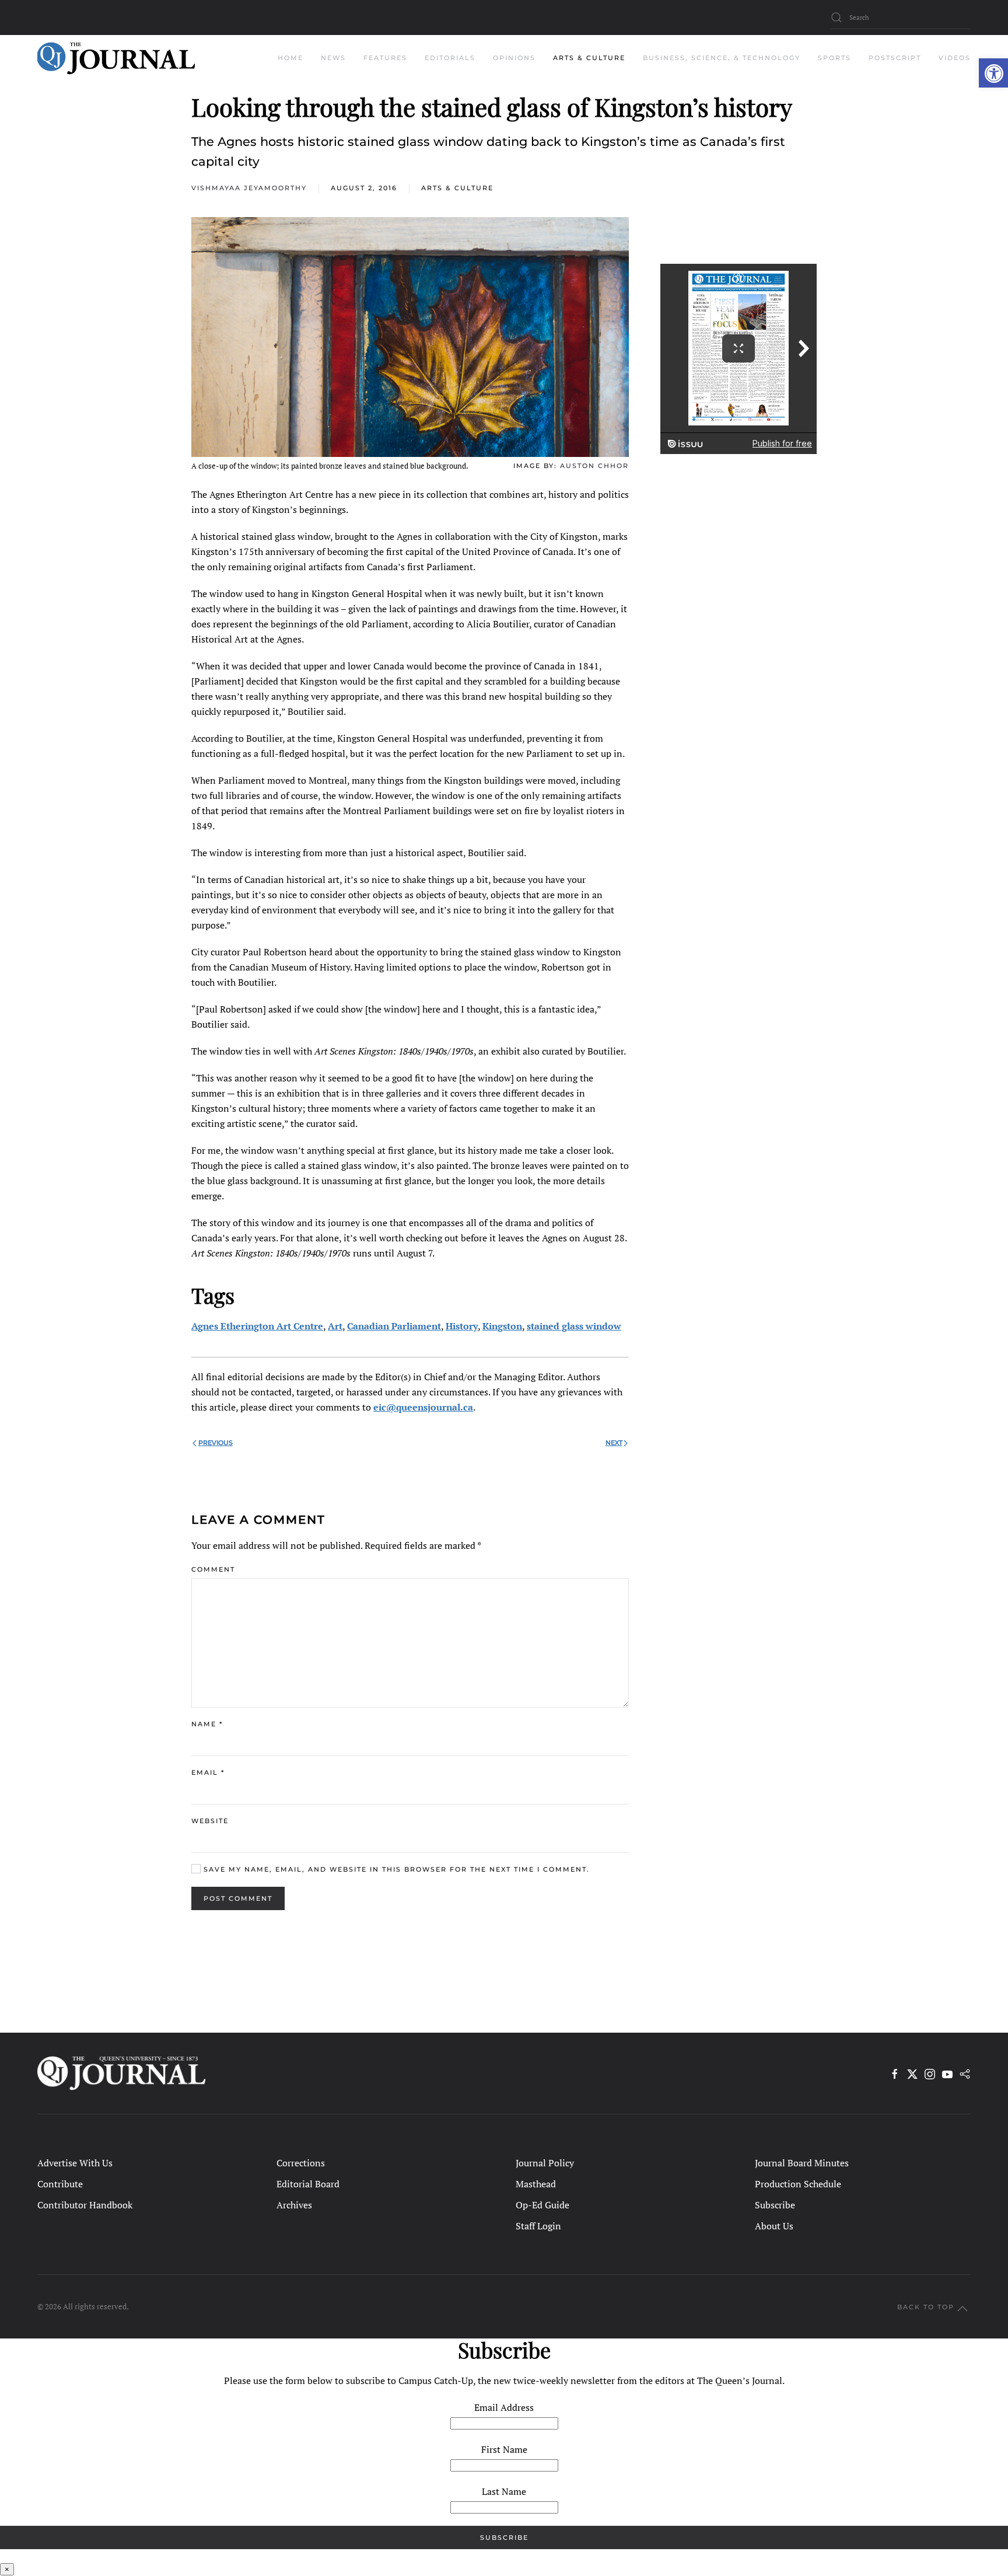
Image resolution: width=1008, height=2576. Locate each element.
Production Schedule (798, 2184)
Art (335, 1326)
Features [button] (385, 58)
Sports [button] (834, 58)
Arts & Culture (457, 188)
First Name (504, 2449)
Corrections (301, 2163)
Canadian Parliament (394, 1326)
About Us (774, 2226)
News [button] (333, 58)
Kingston (502, 1326)
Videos (955, 58)
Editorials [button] (450, 58)
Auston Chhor (594, 466)
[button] (993, 73)
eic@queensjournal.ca (423, 1407)
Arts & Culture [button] (589, 58)
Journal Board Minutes (802, 2163)
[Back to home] (116, 58)
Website (210, 1821)
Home (290, 58)
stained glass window (574, 1326)
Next (614, 1443)
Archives (294, 2205)
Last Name (504, 2491)
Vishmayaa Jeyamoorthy (249, 188)
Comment (213, 1569)
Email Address (504, 2407)
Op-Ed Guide (542, 2205)
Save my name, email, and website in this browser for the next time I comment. (395, 1869)
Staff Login (538, 2226)
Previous (216, 1443)
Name (207, 1724)
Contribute (60, 2184)
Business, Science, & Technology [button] (722, 58)
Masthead (536, 2184)
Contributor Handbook (85, 2205)
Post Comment (238, 1898)
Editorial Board (308, 2184)
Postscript (895, 58)
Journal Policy (545, 2163)
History (462, 1326)
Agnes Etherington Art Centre (257, 1326)
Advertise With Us (75, 2163)
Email (208, 1772)
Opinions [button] (514, 58)
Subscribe (775, 2205)
